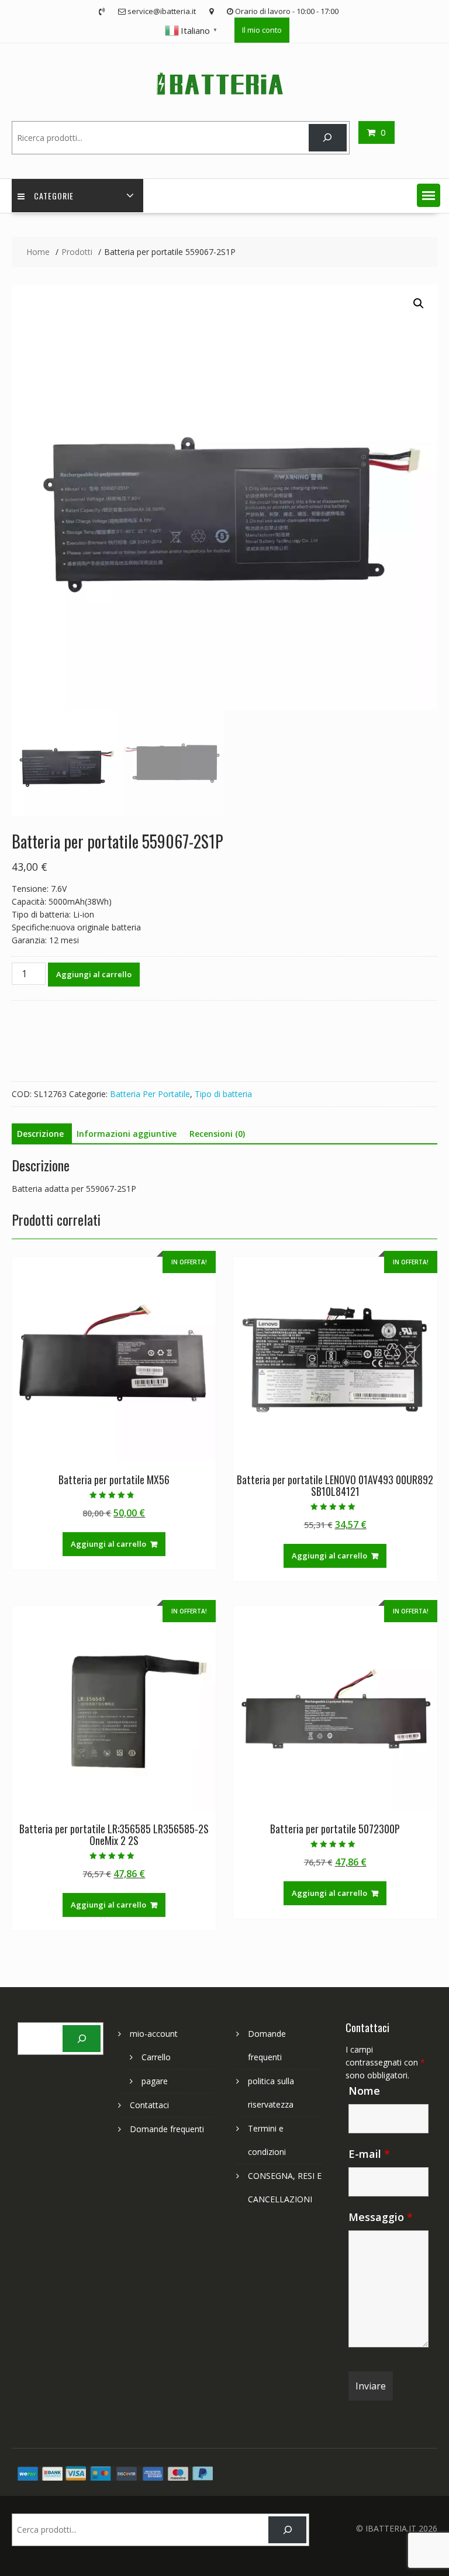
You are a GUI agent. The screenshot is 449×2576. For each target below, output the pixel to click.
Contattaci (149, 2105)
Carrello (156, 2057)
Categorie (54, 196)
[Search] (328, 138)
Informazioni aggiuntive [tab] (127, 1134)
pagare (155, 2081)
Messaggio (381, 2217)
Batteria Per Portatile (150, 1094)
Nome (364, 2091)
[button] (429, 195)
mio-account (154, 2034)
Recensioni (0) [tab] (217, 1134)
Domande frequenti (167, 2129)
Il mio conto (262, 30)
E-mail (369, 2154)
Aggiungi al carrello (94, 974)
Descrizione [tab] (40, 1134)
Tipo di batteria (223, 1094)
